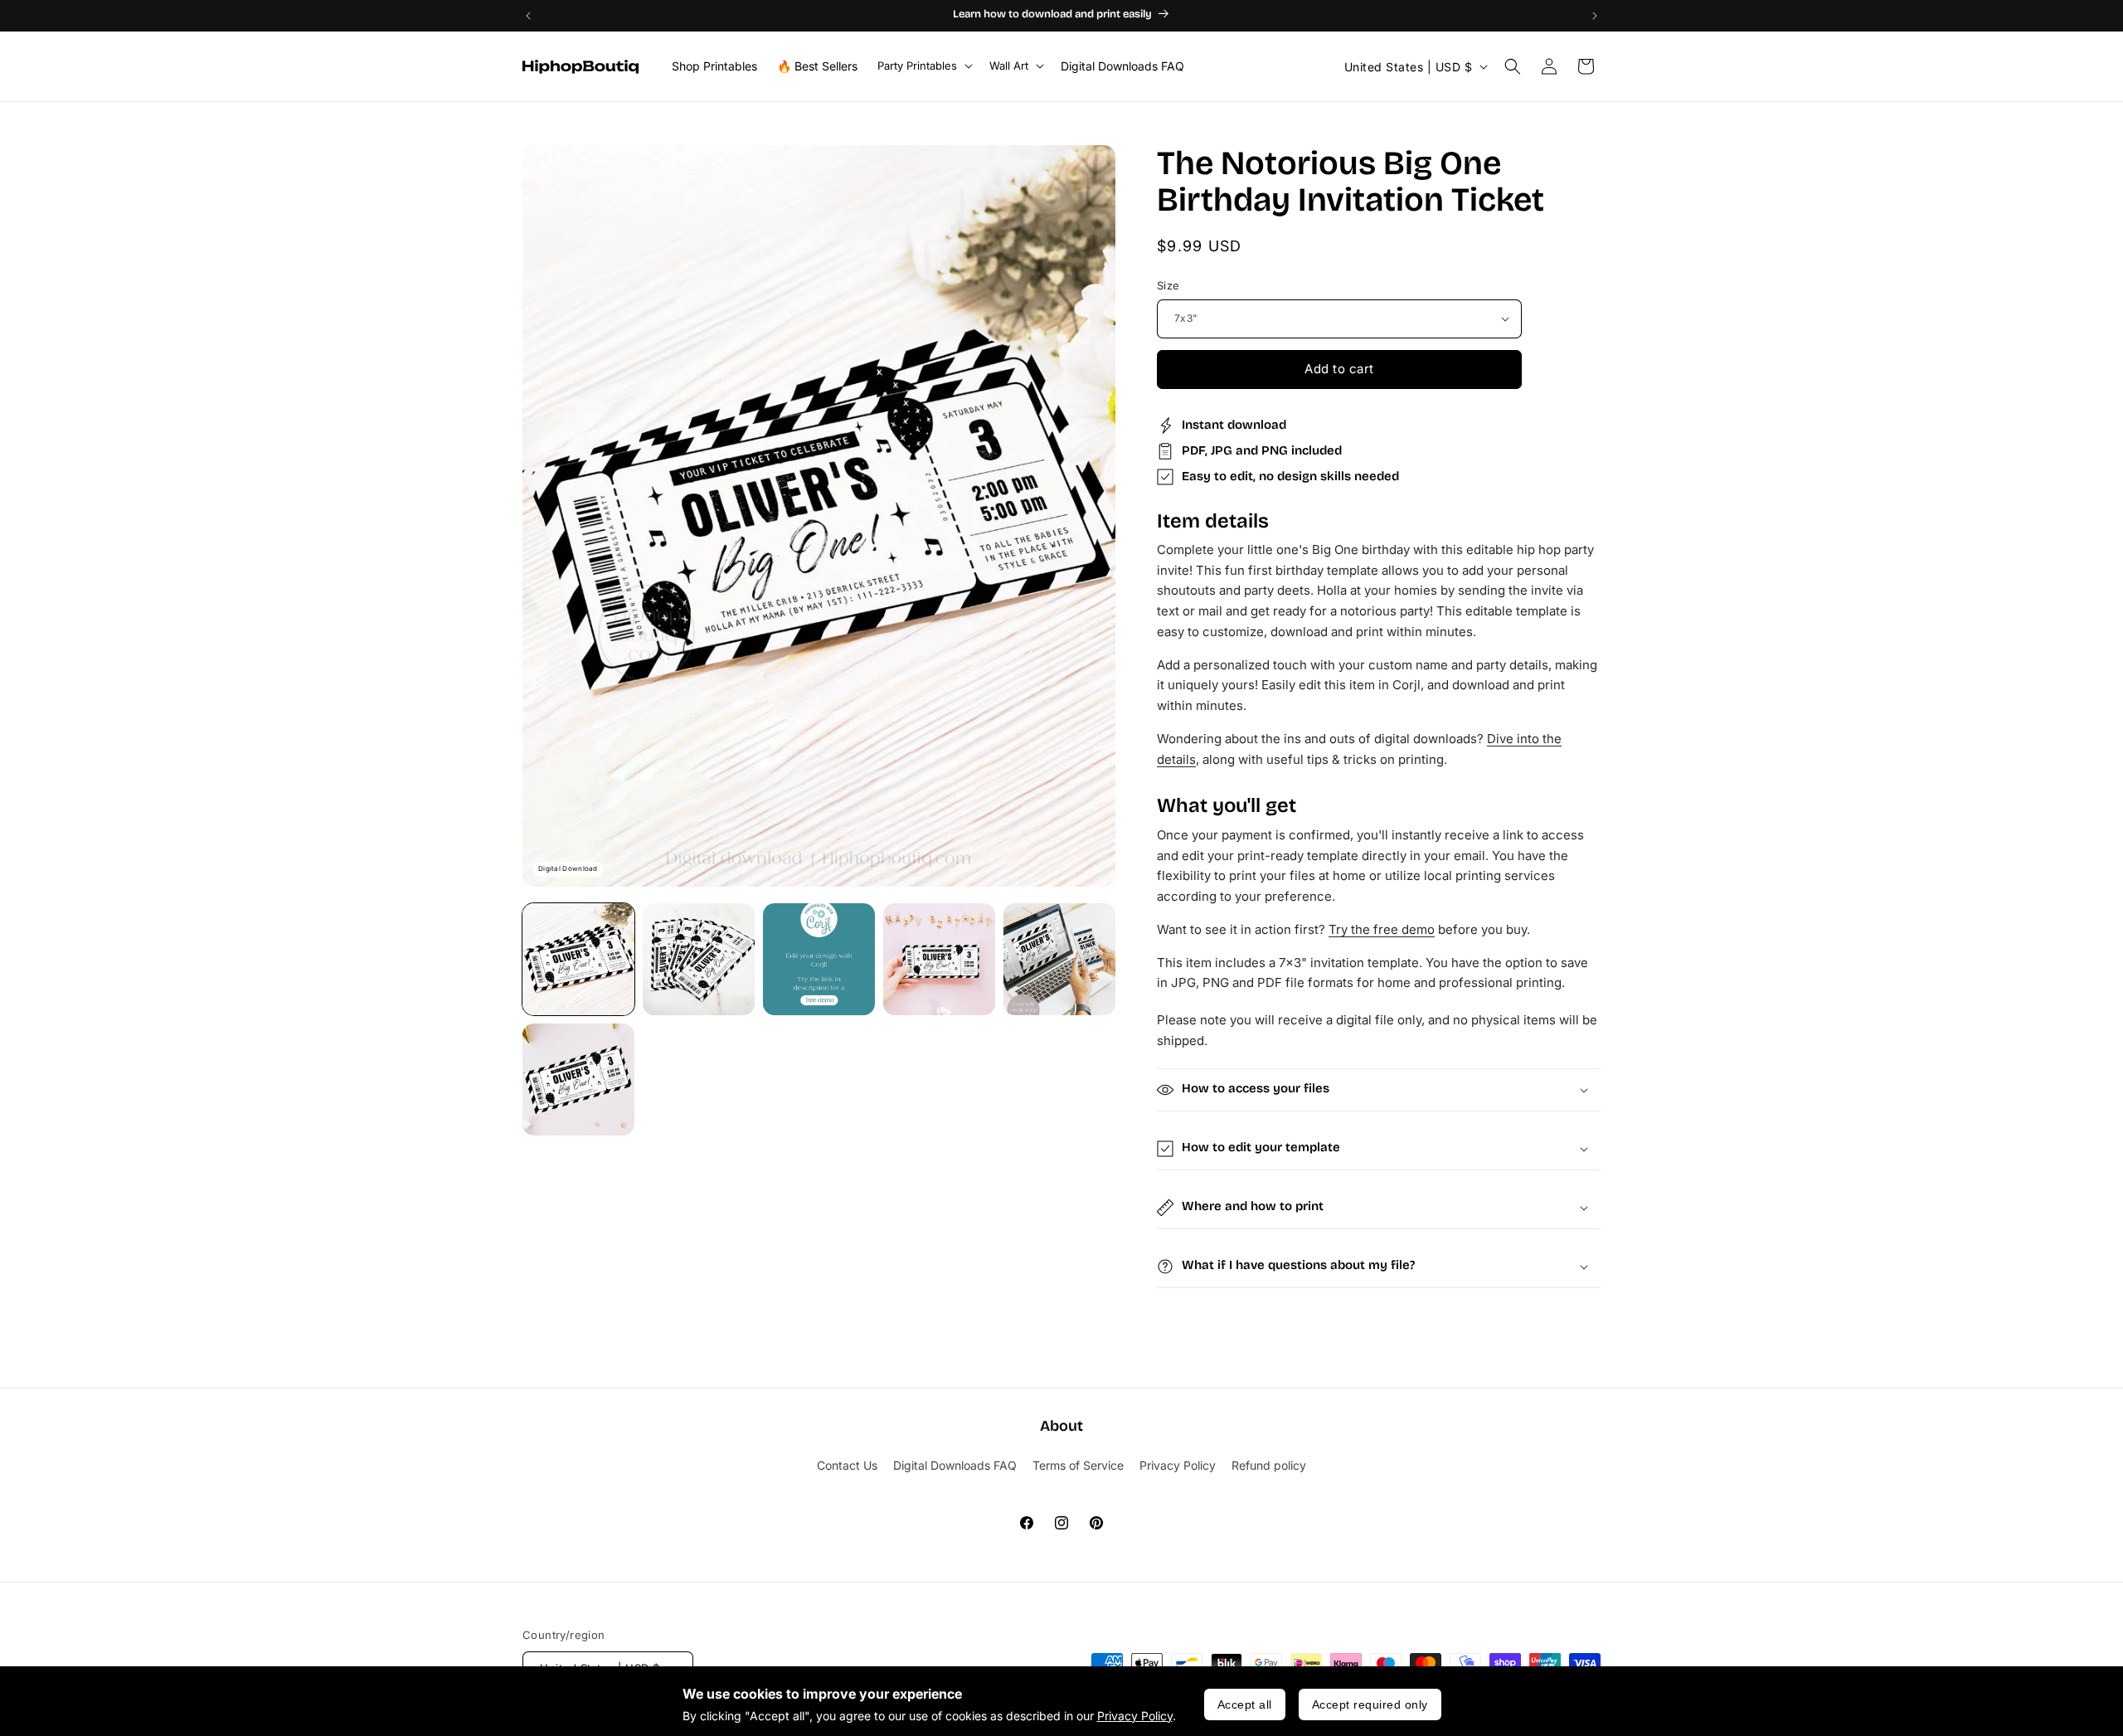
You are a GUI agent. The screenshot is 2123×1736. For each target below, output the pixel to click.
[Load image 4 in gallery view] (939, 959)
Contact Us (847, 1465)
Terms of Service (1078, 1465)
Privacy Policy (1135, 1716)
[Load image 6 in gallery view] (578, 1080)
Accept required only (1370, 1704)
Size (1168, 285)
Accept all (1245, 1704)
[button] (923, 66)
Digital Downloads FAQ (955, 1465)
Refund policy (1269, 1465)
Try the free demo (1382, 929)
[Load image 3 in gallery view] (819, 959)
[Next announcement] (1595, 16)
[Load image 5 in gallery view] (1059, 959)
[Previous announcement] (528, 16)
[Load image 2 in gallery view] (699, 959)
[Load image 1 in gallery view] (578, 959)
